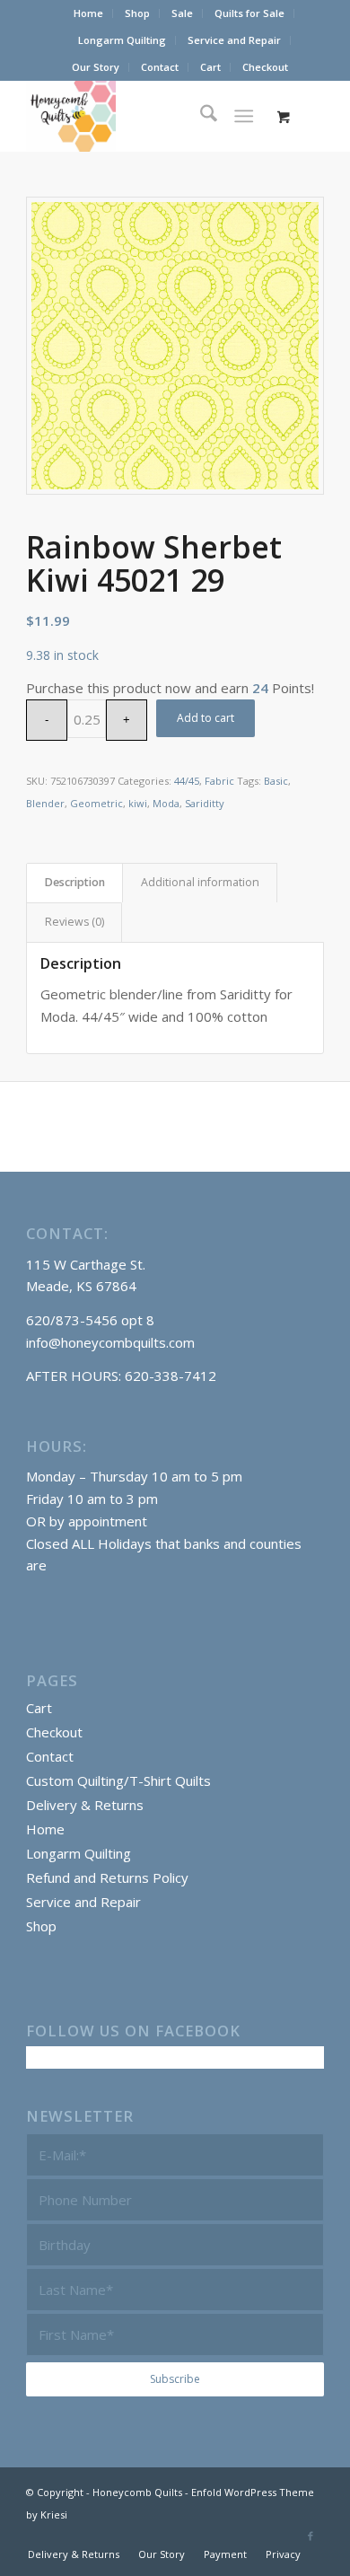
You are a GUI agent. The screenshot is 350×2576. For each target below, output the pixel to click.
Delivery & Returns (85, 1805)
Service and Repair (234, 40)
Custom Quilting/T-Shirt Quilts (118, 1780)
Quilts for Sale (249, 13)
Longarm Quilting (122, 40)
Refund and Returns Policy (107, 1877)
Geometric (96, 803)
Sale (182, 13)
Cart (210, 67)
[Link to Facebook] (311, 2536)
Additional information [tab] (200, 882)
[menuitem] (89, 13)
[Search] (200, 116)
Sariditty (205, 803)
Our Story (96, 67)
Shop (137, 13)
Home (88, 13)
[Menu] (244, 116)
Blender (45, 803)
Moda (166, 803)
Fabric (219, 781)
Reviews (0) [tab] (74, 922)
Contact (160, 67)
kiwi (138, 803)
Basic (276, 781)
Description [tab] (75, 882)
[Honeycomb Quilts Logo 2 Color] (145, 116)
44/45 (187, 781)
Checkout (265, 67)
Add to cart (206, 718)
